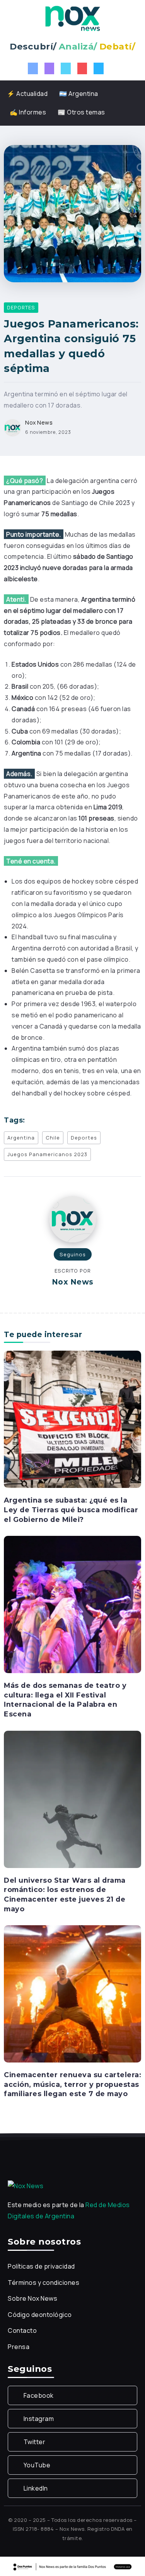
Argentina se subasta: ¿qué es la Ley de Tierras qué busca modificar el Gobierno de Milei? (71, 1510)
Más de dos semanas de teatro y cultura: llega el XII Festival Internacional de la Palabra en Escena (65, 1700)
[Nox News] (73, 18)
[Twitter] (66, 68)
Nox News (39, 422)
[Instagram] (49, 68)
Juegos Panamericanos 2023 (47, 1154)
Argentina (21, 1138)
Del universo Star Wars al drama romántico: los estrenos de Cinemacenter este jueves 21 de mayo (65, 1894)
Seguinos (73, 1254)
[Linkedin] (99, 68)
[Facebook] (33, 68)
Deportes (84, 1138)
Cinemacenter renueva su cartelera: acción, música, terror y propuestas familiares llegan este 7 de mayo (72, 2084)
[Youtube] (82, 68)
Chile (53, 1138)
